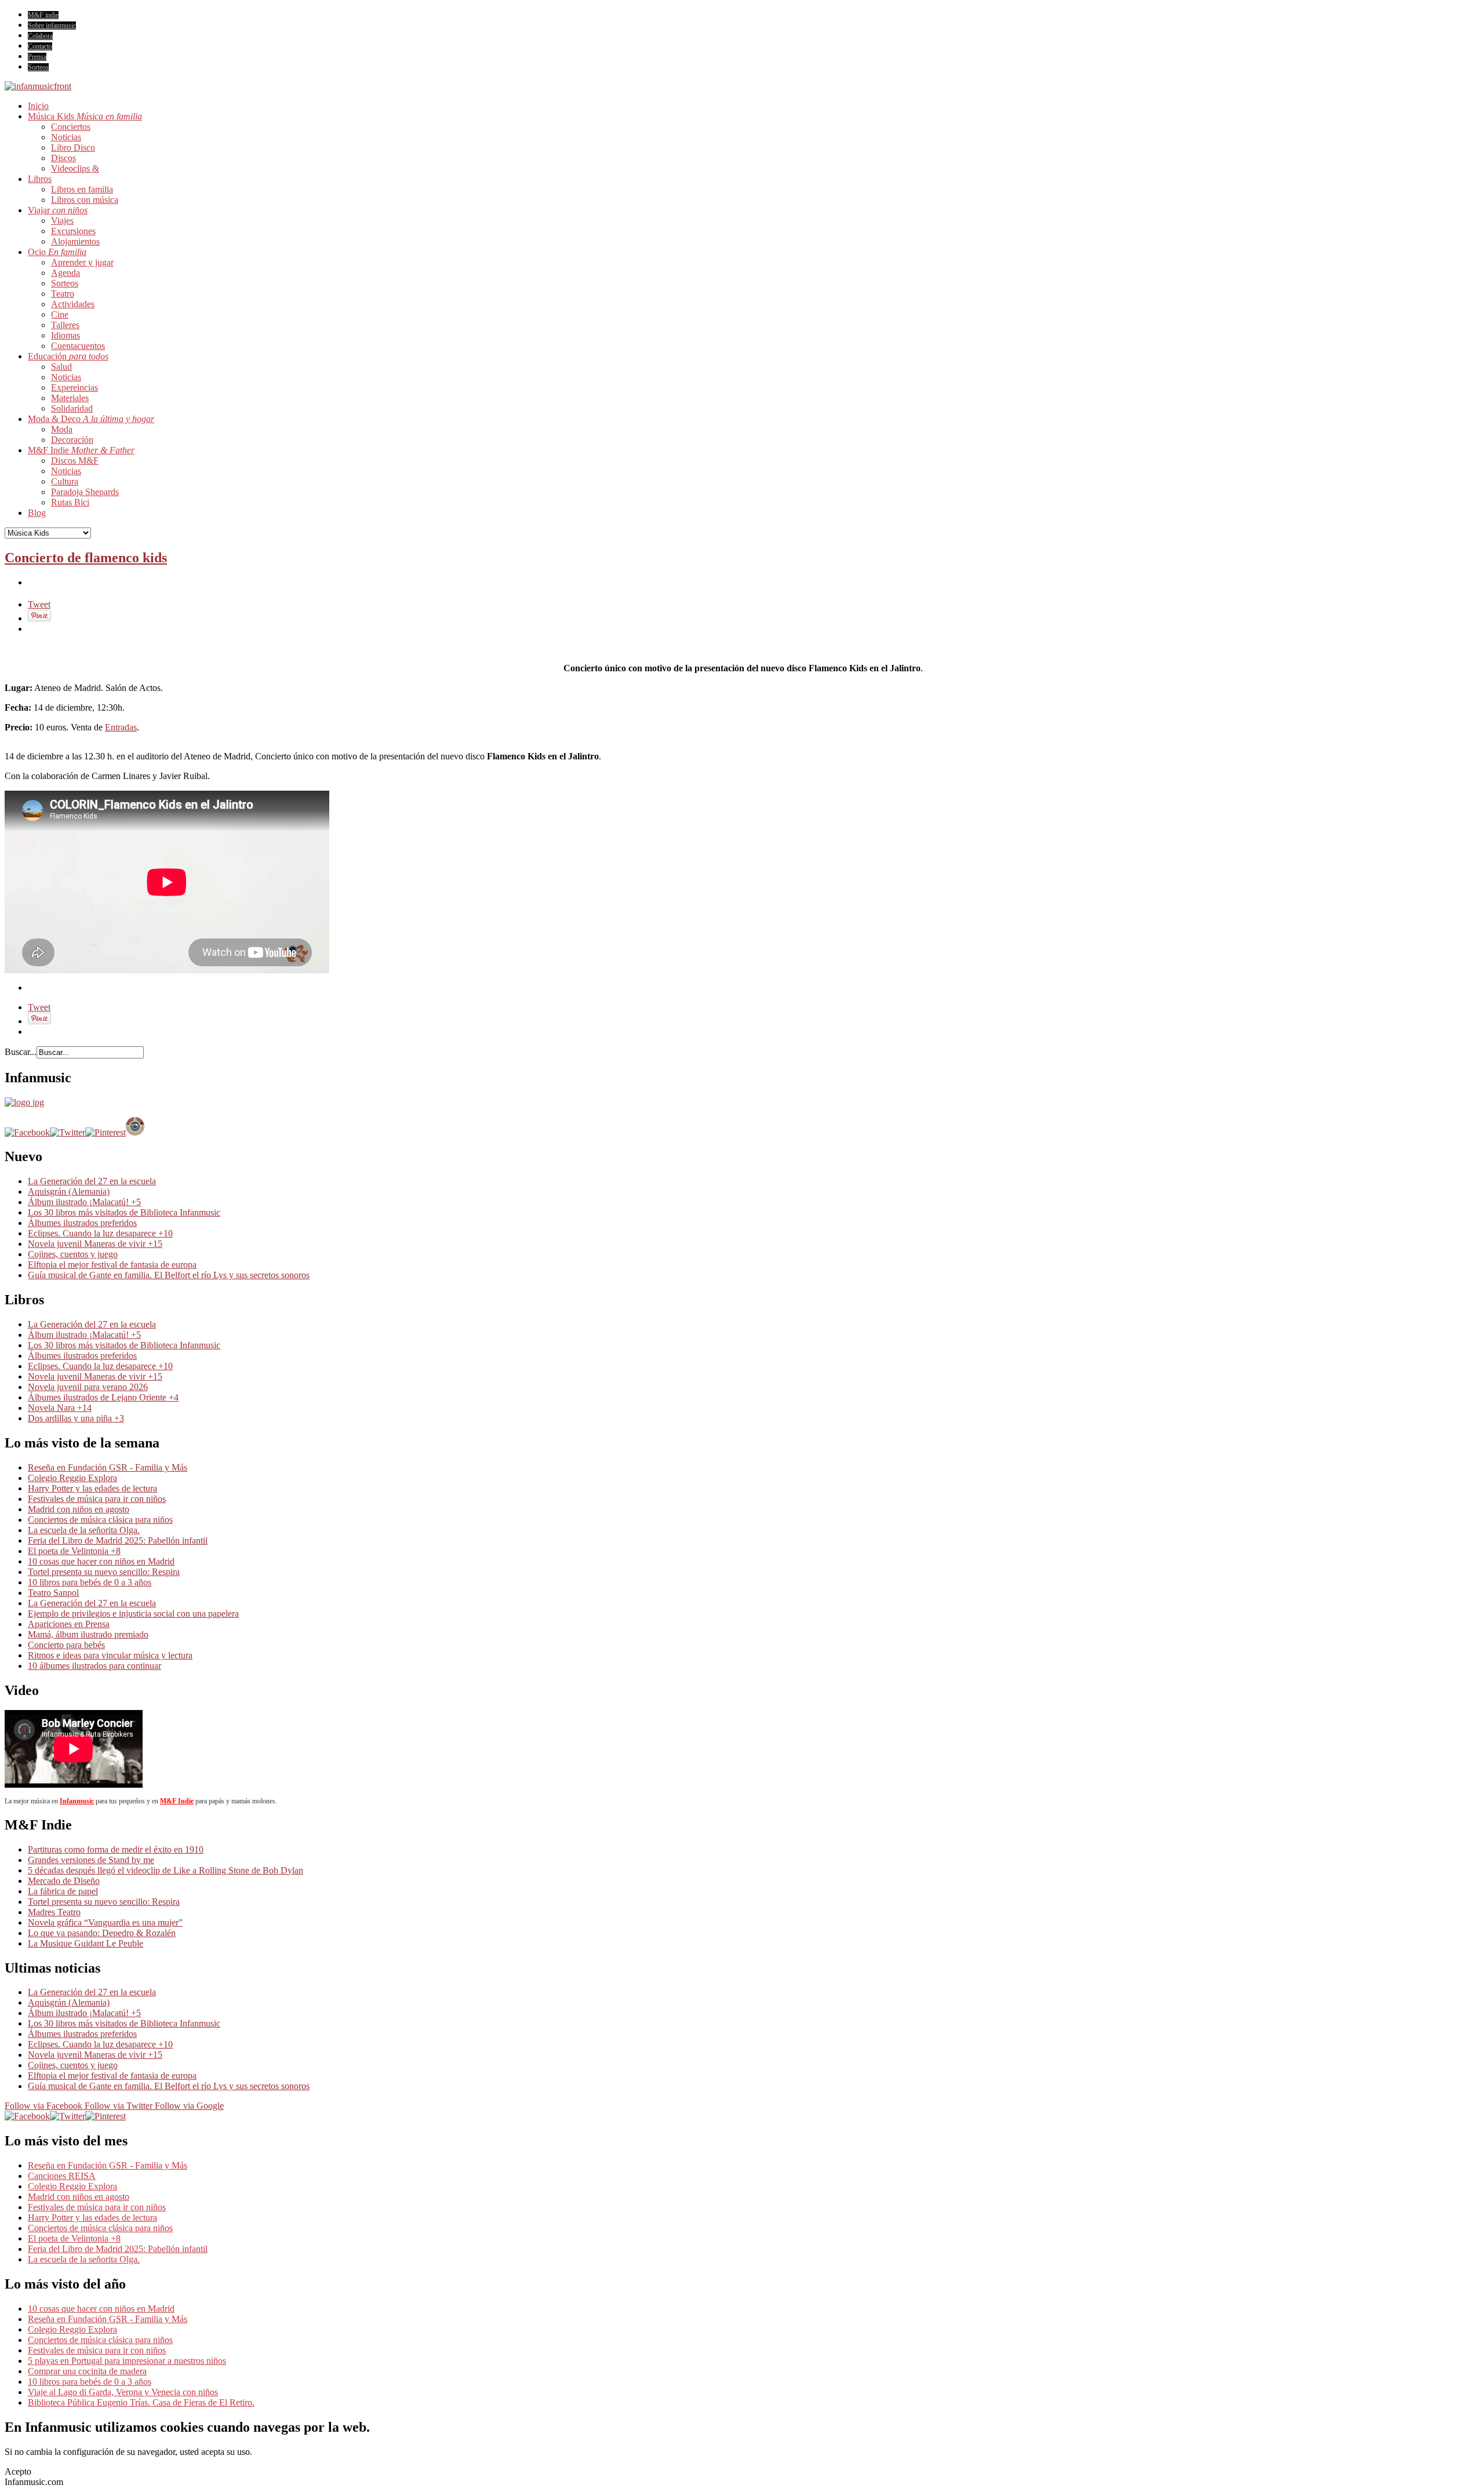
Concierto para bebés (66, 1645)
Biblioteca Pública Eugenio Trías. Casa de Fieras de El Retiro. (141, 2402)
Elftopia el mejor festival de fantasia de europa (112, 1265)
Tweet (39, 604)
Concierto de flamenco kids (86, 558)
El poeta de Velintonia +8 (74, 1551)
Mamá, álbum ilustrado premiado (88, 1634)
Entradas (121, 727)
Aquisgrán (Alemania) (69, 1192)
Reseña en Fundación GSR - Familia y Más (108, 1467)
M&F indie (43, 15)
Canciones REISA (62, 2176)
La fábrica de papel (63, 1891)
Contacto (40, 46)
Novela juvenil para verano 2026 (88, 1387)
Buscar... (21, 1052)
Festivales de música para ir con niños (97, 1499)
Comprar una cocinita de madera (87, 2371)
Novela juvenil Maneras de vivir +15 (95, 1244)
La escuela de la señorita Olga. (84, 1530)
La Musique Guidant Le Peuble (86, 1943)
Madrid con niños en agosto (79, 1509)
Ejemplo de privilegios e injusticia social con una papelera (133, 1614)
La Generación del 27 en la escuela (92, 1181)
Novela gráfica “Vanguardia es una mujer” (105, 1922)
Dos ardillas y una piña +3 (76, 1418)
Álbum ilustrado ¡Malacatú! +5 (84, 1202)
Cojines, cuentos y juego (73, 1254)
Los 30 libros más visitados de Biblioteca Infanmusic (124, 1212)
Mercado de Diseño (64, 1881)
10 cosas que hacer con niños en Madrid (101, 1561)
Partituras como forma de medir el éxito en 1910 (116, 1849)
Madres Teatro (54, 1912)
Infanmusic (77, 1801)
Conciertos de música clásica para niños (100, 1520)
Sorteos (38, 67)
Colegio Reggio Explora (72, 1478)
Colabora (40, 36)
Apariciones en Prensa (69, 1624)
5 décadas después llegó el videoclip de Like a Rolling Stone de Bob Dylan (166, 1870)
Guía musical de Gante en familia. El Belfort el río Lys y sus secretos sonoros (169, 1275)
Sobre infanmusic (52, 26)
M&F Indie (177, 1801)
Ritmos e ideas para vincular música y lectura (110, 1655)
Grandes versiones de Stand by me (91, 1860)
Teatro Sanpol (53, 1593)
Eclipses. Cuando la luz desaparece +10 (100, 1233)
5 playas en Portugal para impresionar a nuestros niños (127, 2361)
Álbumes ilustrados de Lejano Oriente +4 (103, 1397)
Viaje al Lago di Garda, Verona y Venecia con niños (123, 2392)
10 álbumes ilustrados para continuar (94, 1666)
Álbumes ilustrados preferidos (82, 1223)
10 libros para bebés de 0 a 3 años (90, 1582)
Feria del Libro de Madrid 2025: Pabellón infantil (118, 1540)
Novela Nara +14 (60, 1408)
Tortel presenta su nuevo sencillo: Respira (104, 1572)
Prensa (37, 57)
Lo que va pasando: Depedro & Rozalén (102, 1933)
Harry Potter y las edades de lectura (92, 1488)
